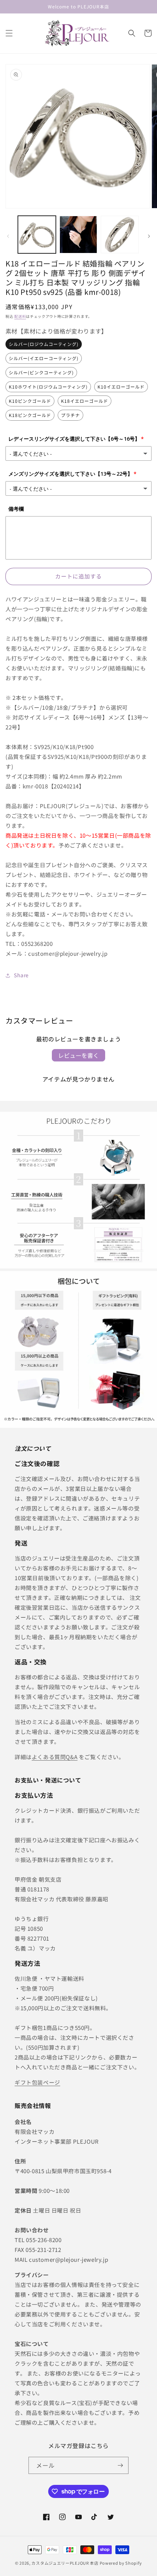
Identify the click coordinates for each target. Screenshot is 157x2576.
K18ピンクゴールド (30, 415)
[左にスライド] (8, 236)
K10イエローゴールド (121, 387)
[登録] (120, 2465)
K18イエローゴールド (85, 401)
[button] (9, 33)
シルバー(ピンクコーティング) (41, 372)
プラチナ (70, 415)
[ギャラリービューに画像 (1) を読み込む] (37, 235)
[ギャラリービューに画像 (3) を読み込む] (78, 235)
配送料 (20, 316)
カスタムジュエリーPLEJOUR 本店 (65, 2563)
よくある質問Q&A (55, 1757)
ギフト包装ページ (37, 2082)
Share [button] (21, 975)
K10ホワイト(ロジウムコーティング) (48, 387)
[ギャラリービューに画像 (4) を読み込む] (120, 235)
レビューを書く (78, 1055)
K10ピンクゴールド (30, 401)
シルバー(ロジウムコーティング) (44, 344)
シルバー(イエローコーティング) (44, 358)
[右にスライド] (149, 236)
